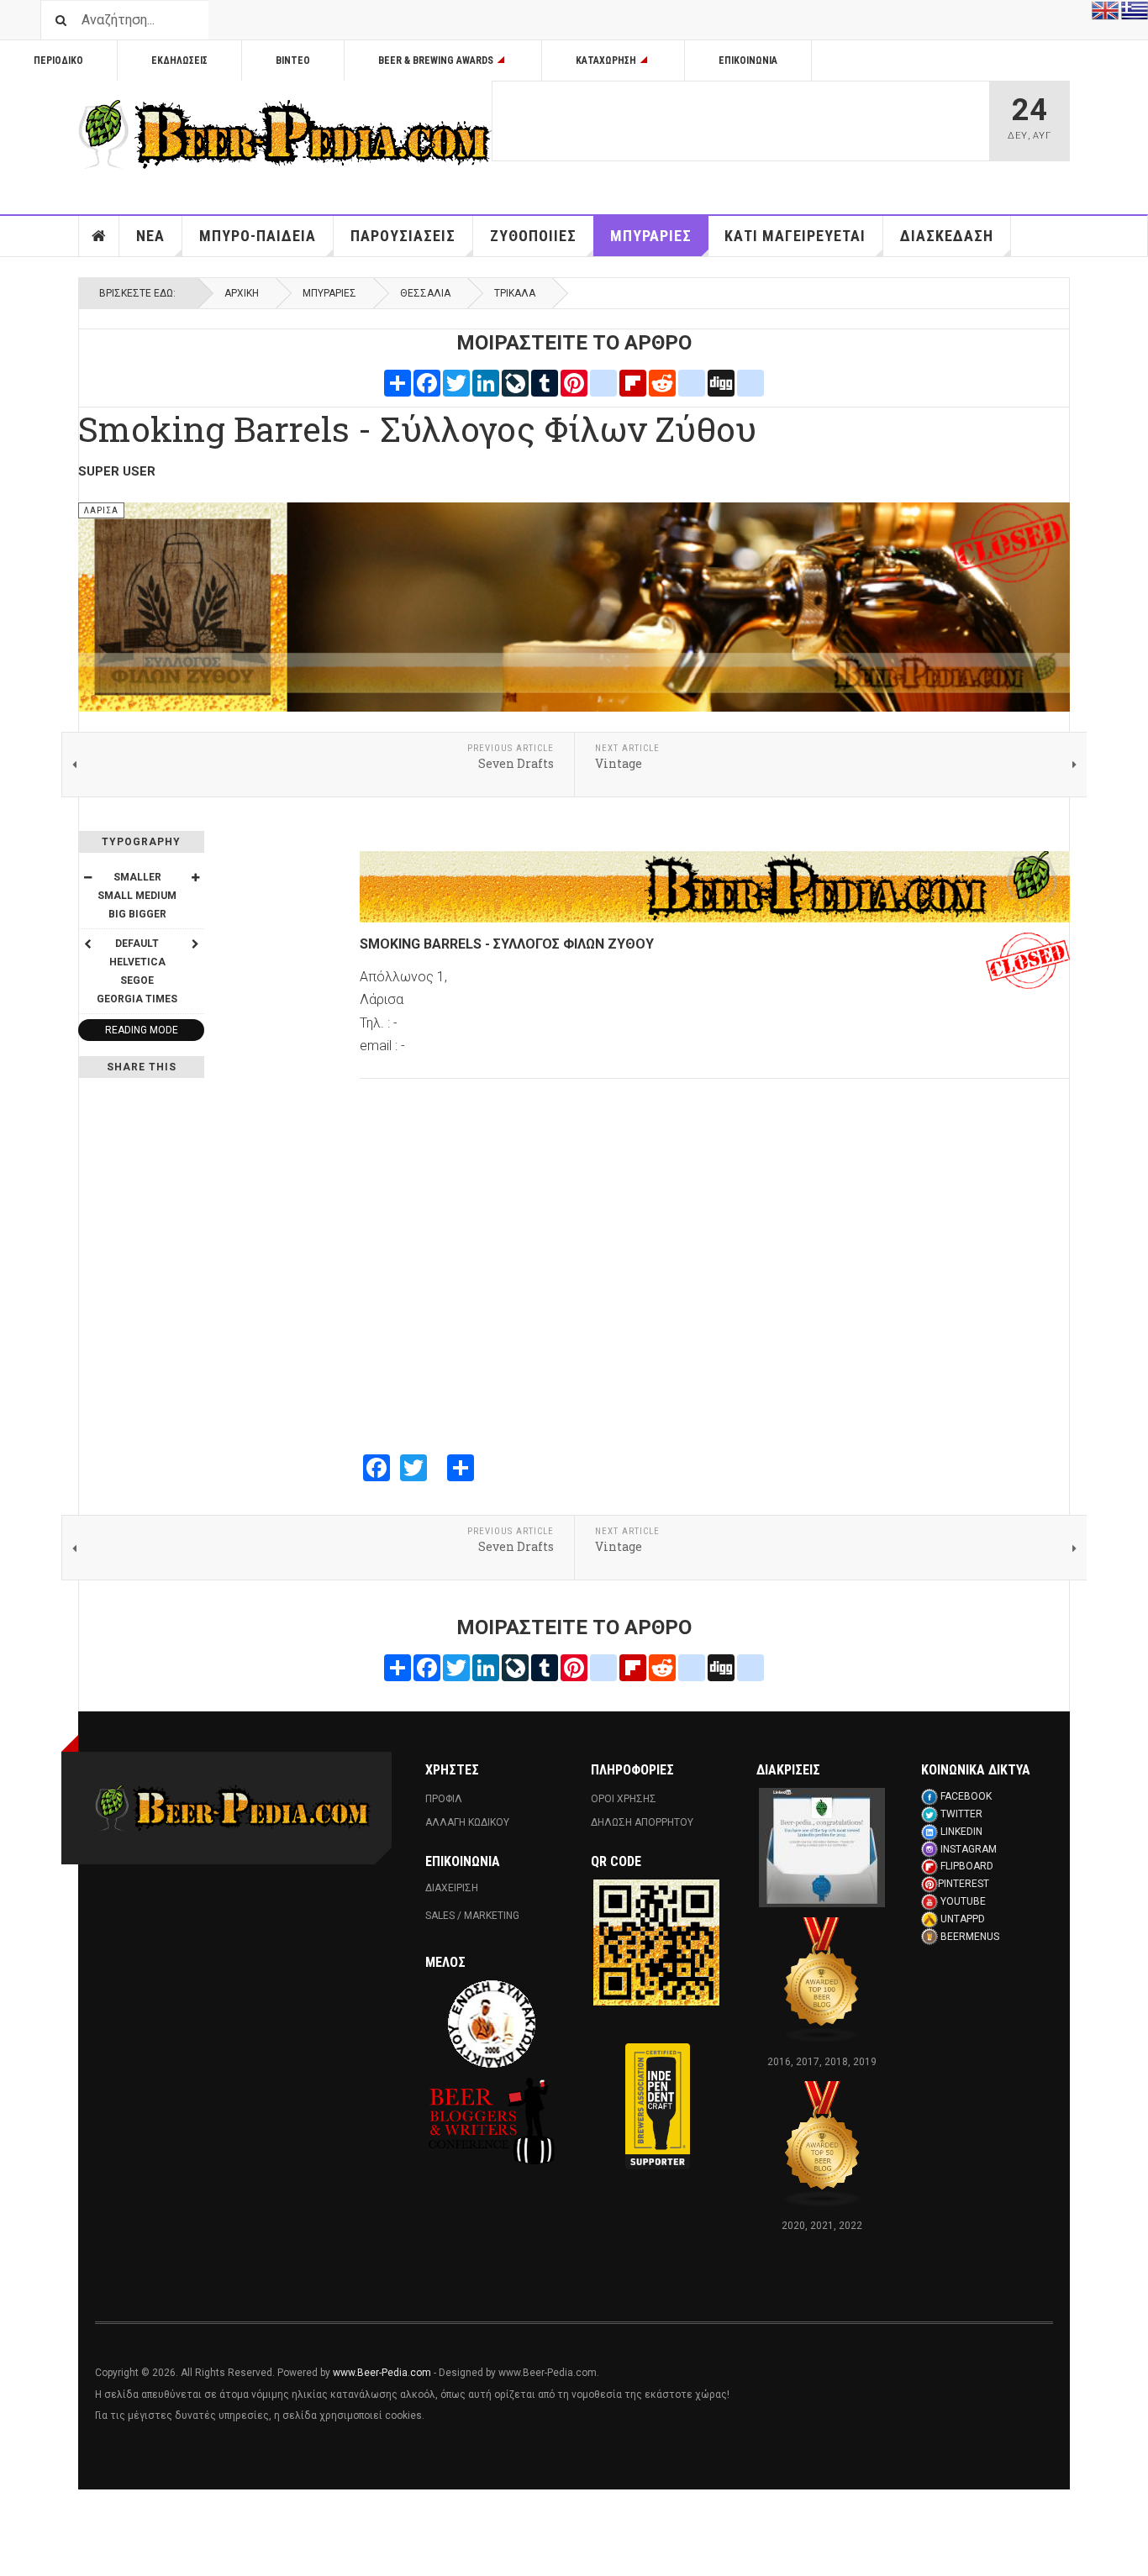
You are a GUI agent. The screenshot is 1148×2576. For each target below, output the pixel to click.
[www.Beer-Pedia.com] (285, 134)
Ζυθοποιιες (533, 236)
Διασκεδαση (947, 236)
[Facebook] (427, 382)
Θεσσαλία (425, 293)
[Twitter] (456, 382)
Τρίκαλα (515, 293)
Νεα (150, 236)
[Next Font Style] (195, 944)
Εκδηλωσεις (179, 60)
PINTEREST (964, 1884)
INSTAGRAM (969, 1849)
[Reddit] (662, 382)
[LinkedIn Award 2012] (822, 1847)
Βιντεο (293, 60)
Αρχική (242, 293)
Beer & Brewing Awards (436, 60)
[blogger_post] (603, 382)
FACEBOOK (966, 1796)
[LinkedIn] (486, 382)
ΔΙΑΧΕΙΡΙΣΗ (452, 1888)
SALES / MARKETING (472, 1916)
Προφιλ (444, 1799)
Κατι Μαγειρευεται (795, 236)
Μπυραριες (651, 236)
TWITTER (961, 1814)
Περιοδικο (58, 60)
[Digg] (721, 382)
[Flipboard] (633, 382)
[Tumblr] (545, 382)
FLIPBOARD (967, 1866)
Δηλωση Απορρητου (642, 1822)
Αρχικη (99, 236)
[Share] (398, 382)
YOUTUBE (963, 1901)
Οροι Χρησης (624, 1799)
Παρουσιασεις (403, 236)
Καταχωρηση (606, 60)
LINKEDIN (961, 1832)
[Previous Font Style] (87, 944)
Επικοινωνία (748, 60)
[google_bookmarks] (750, 382)
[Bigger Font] (195, 877)
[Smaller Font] (87, 877)
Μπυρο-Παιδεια (258, 236)
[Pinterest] (574, 382)
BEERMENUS (970, 1937)
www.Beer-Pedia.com (382, 2373)
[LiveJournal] (515, 382)
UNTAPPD (963, 1919)
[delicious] (692, 382)
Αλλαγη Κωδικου (467, 1822)
